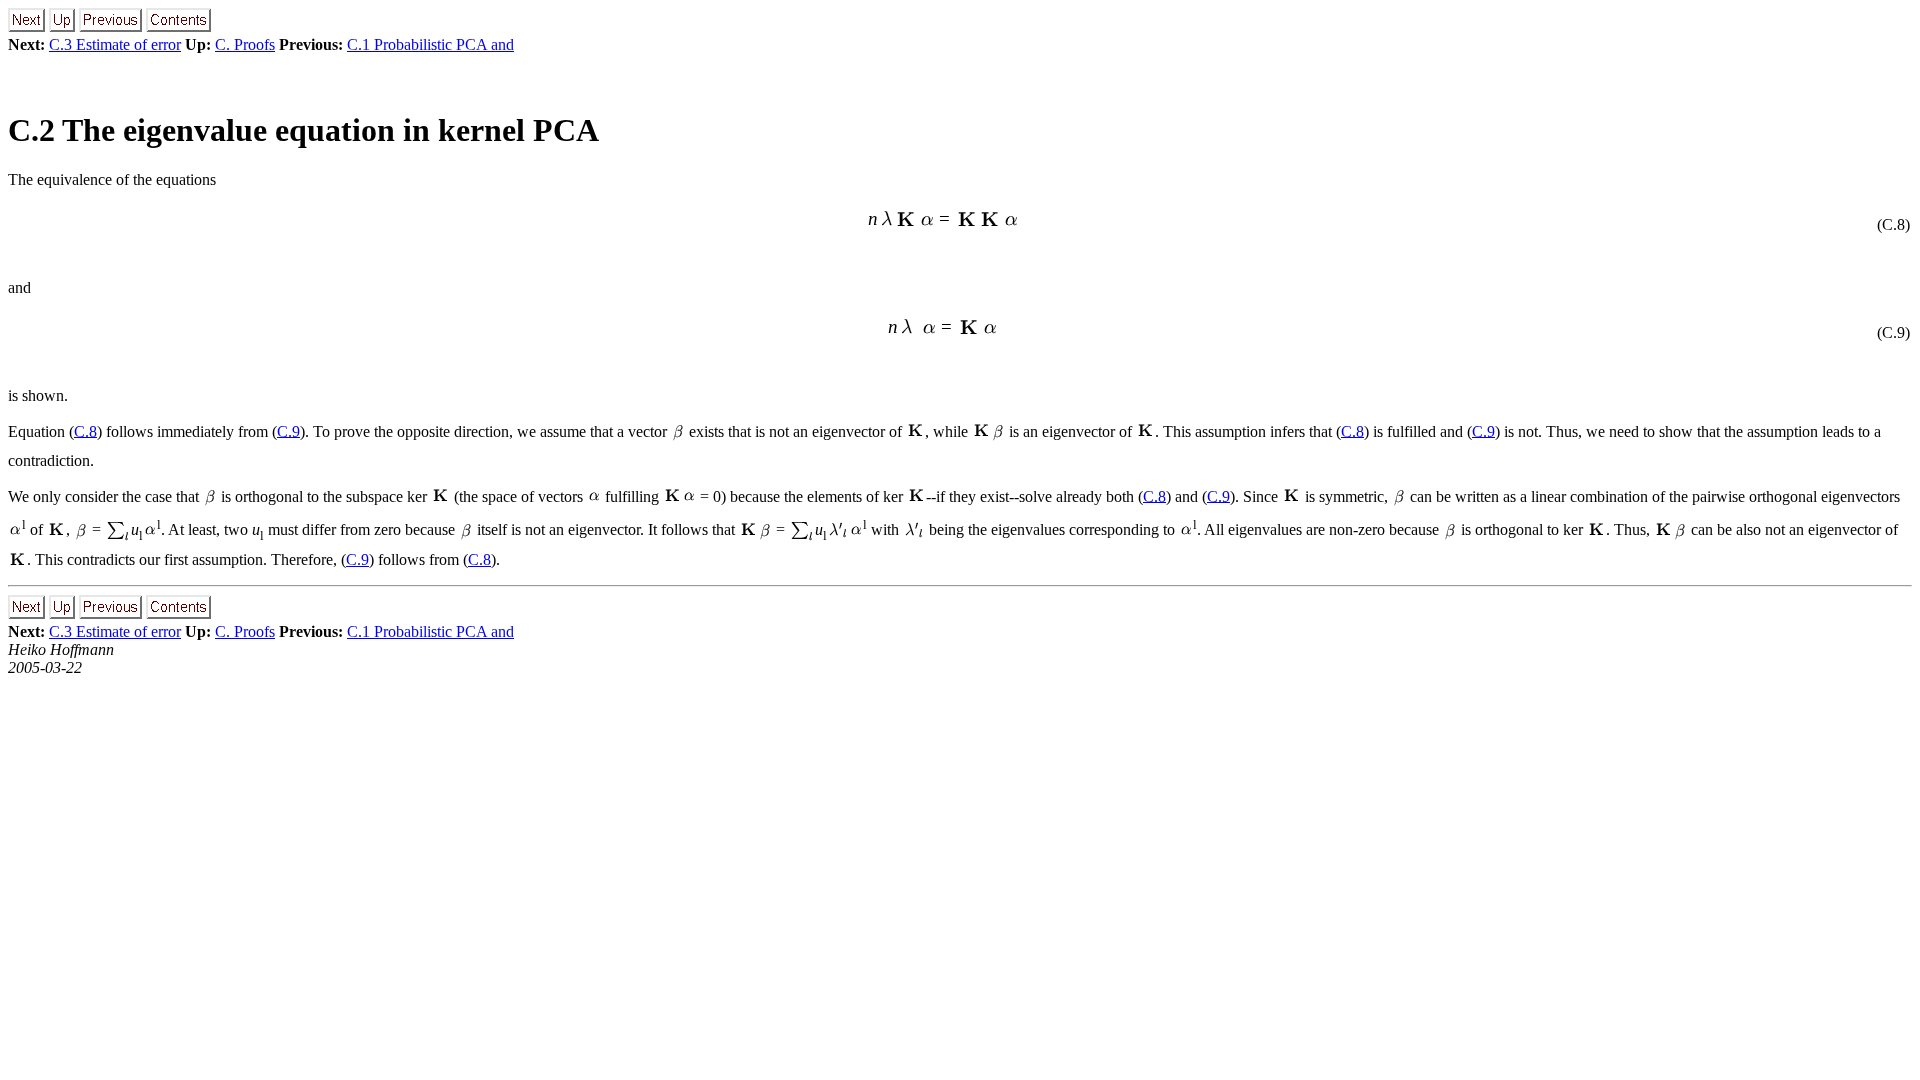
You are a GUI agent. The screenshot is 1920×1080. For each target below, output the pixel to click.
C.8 (85, 430)
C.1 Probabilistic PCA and (430, 44)
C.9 (288, 430)
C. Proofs (245, 44)
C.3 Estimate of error (115, 44)
